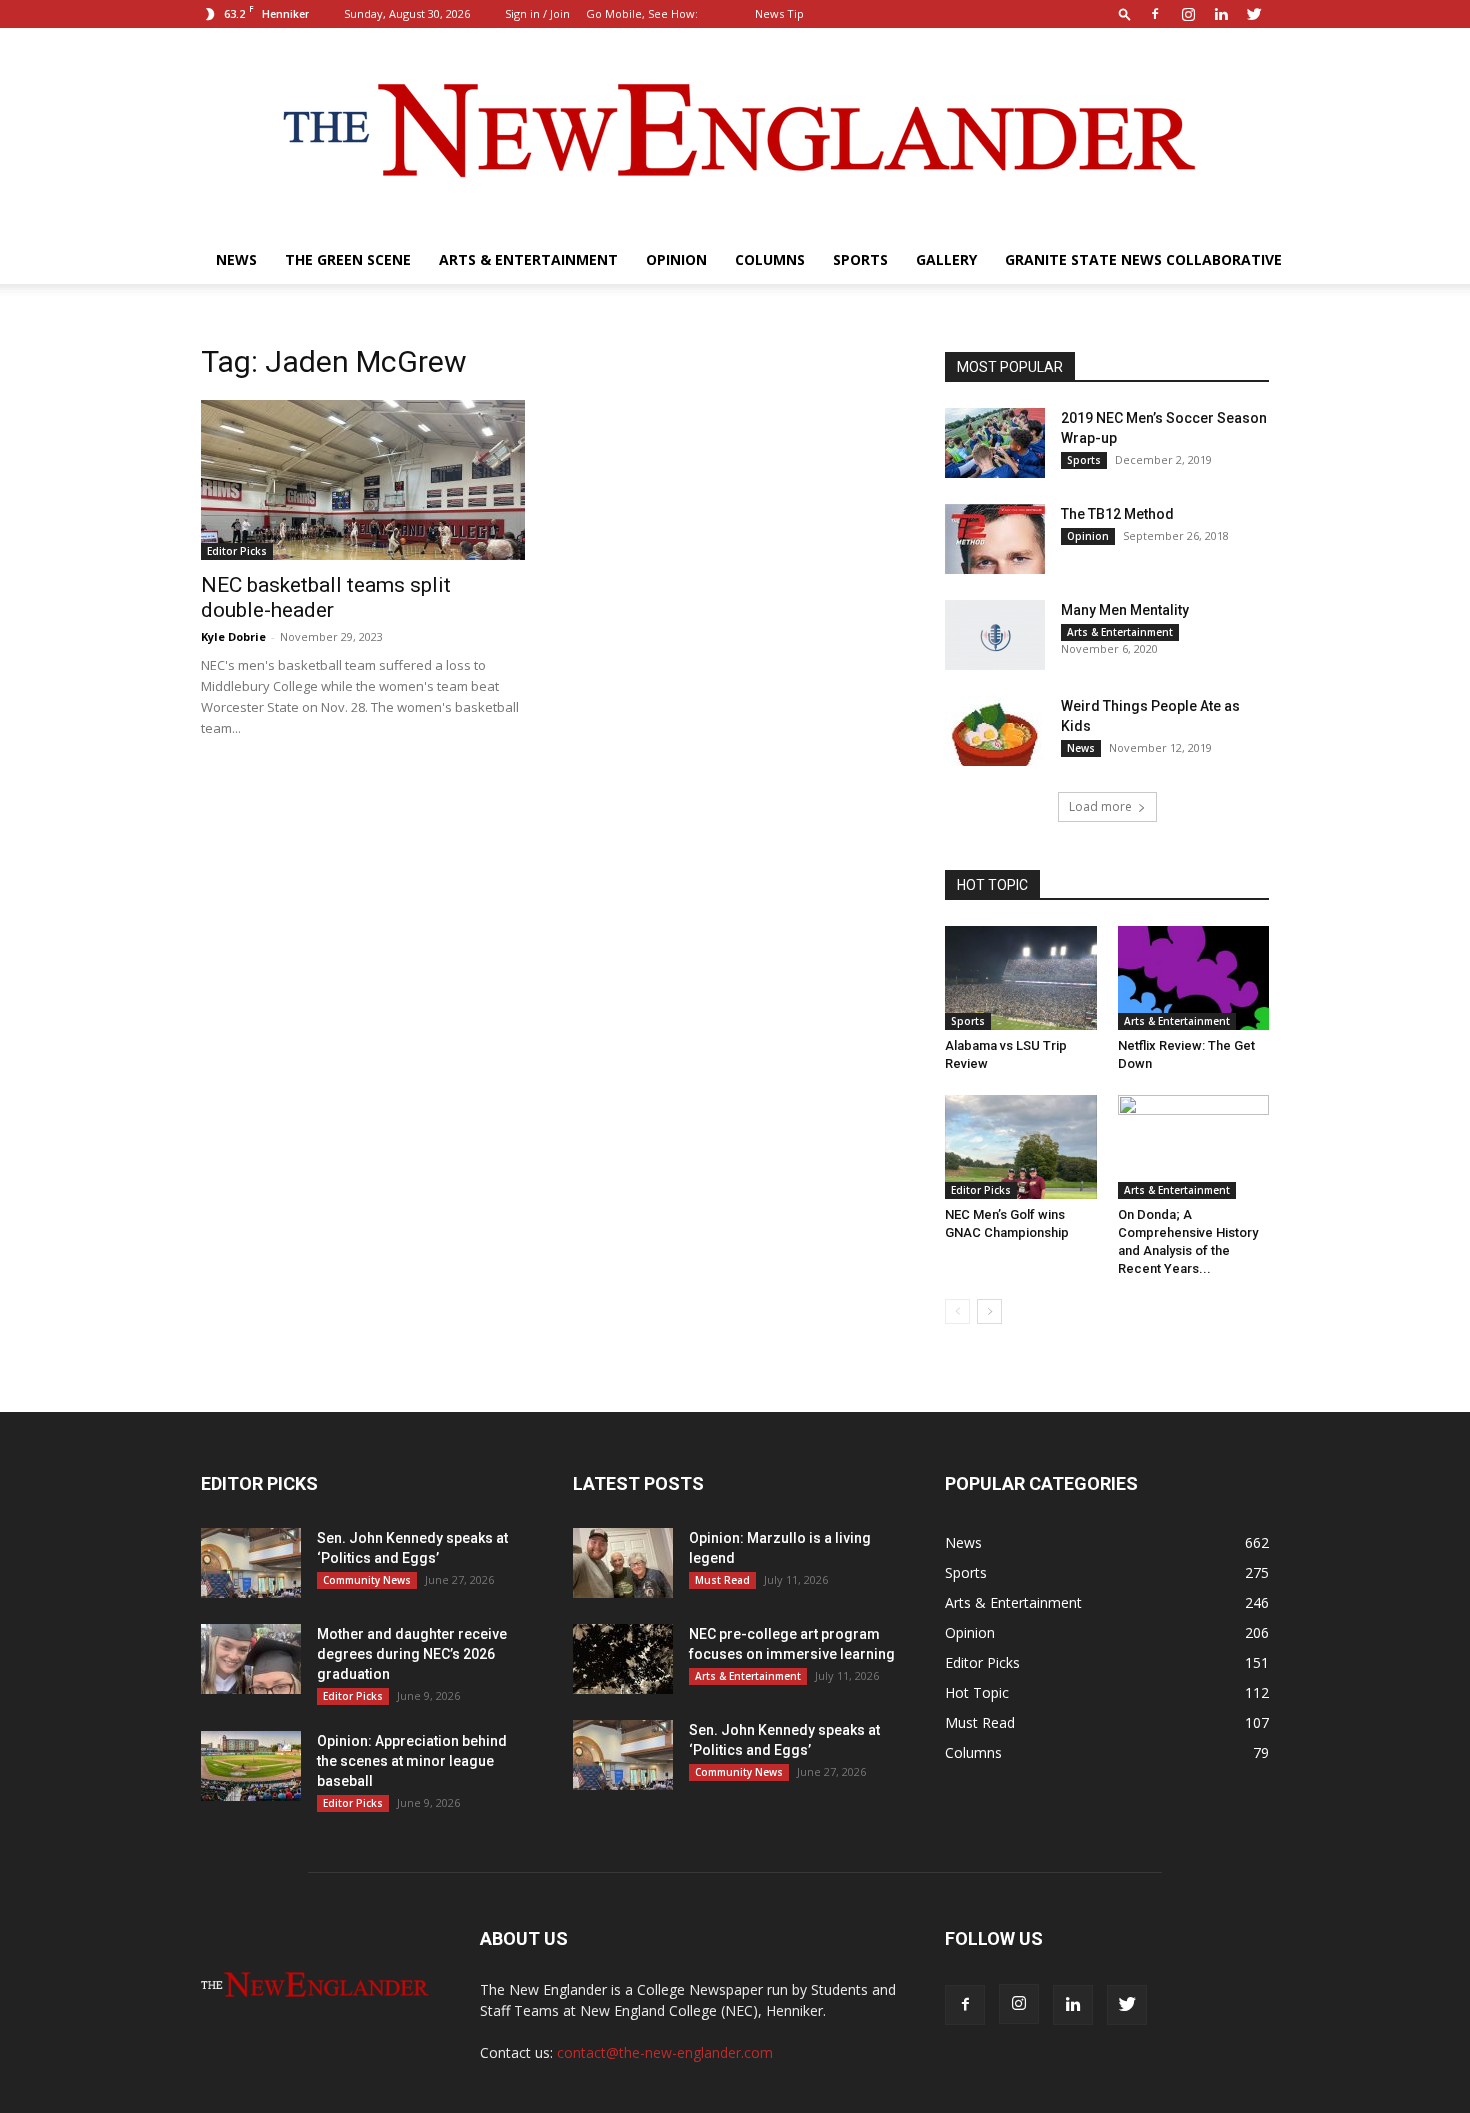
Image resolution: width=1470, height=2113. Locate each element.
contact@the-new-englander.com (665, 2052)
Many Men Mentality (1125, 610)
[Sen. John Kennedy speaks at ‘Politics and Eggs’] (251, 1563)
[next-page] (989, 1311)
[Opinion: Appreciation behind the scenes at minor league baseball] (251, 1766)
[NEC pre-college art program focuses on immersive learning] (623, 1659)
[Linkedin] (1221, 14)
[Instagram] (1188, 14)
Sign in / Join (537, 13)
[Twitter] (1254, 14)
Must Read (722, 1580)
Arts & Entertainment (528, 259)
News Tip (779, 13)
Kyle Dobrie (233, 636)
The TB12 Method (1117, 514)
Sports (860, 259)
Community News (367, 1580)
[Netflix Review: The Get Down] (1194, 978)
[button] (1125, 13)
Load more (1100, 806)
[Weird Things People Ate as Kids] (995, 731)
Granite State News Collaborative (1143, 259)
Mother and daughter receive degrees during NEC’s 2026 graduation (412, 1654)
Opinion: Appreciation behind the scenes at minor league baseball (412, 1761)
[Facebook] (1155, 14)
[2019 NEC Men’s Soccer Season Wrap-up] (995, 443)
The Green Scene (348, 259)
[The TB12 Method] (995, 539)
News (236, 259)
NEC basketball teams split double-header (326, 597)
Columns (770, 259)
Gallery (946, 259)
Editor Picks (237, 551)
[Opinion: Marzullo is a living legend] (623, 1563)
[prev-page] (957, 1311)
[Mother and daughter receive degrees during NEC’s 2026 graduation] (251, 1659)
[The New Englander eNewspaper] (735, 132)
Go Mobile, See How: (643, 13)
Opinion (676, 259)
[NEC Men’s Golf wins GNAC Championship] (1021, 1147)
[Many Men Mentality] (995, 635)
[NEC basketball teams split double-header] (363, 480)
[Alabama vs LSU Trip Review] (1021, 978)
